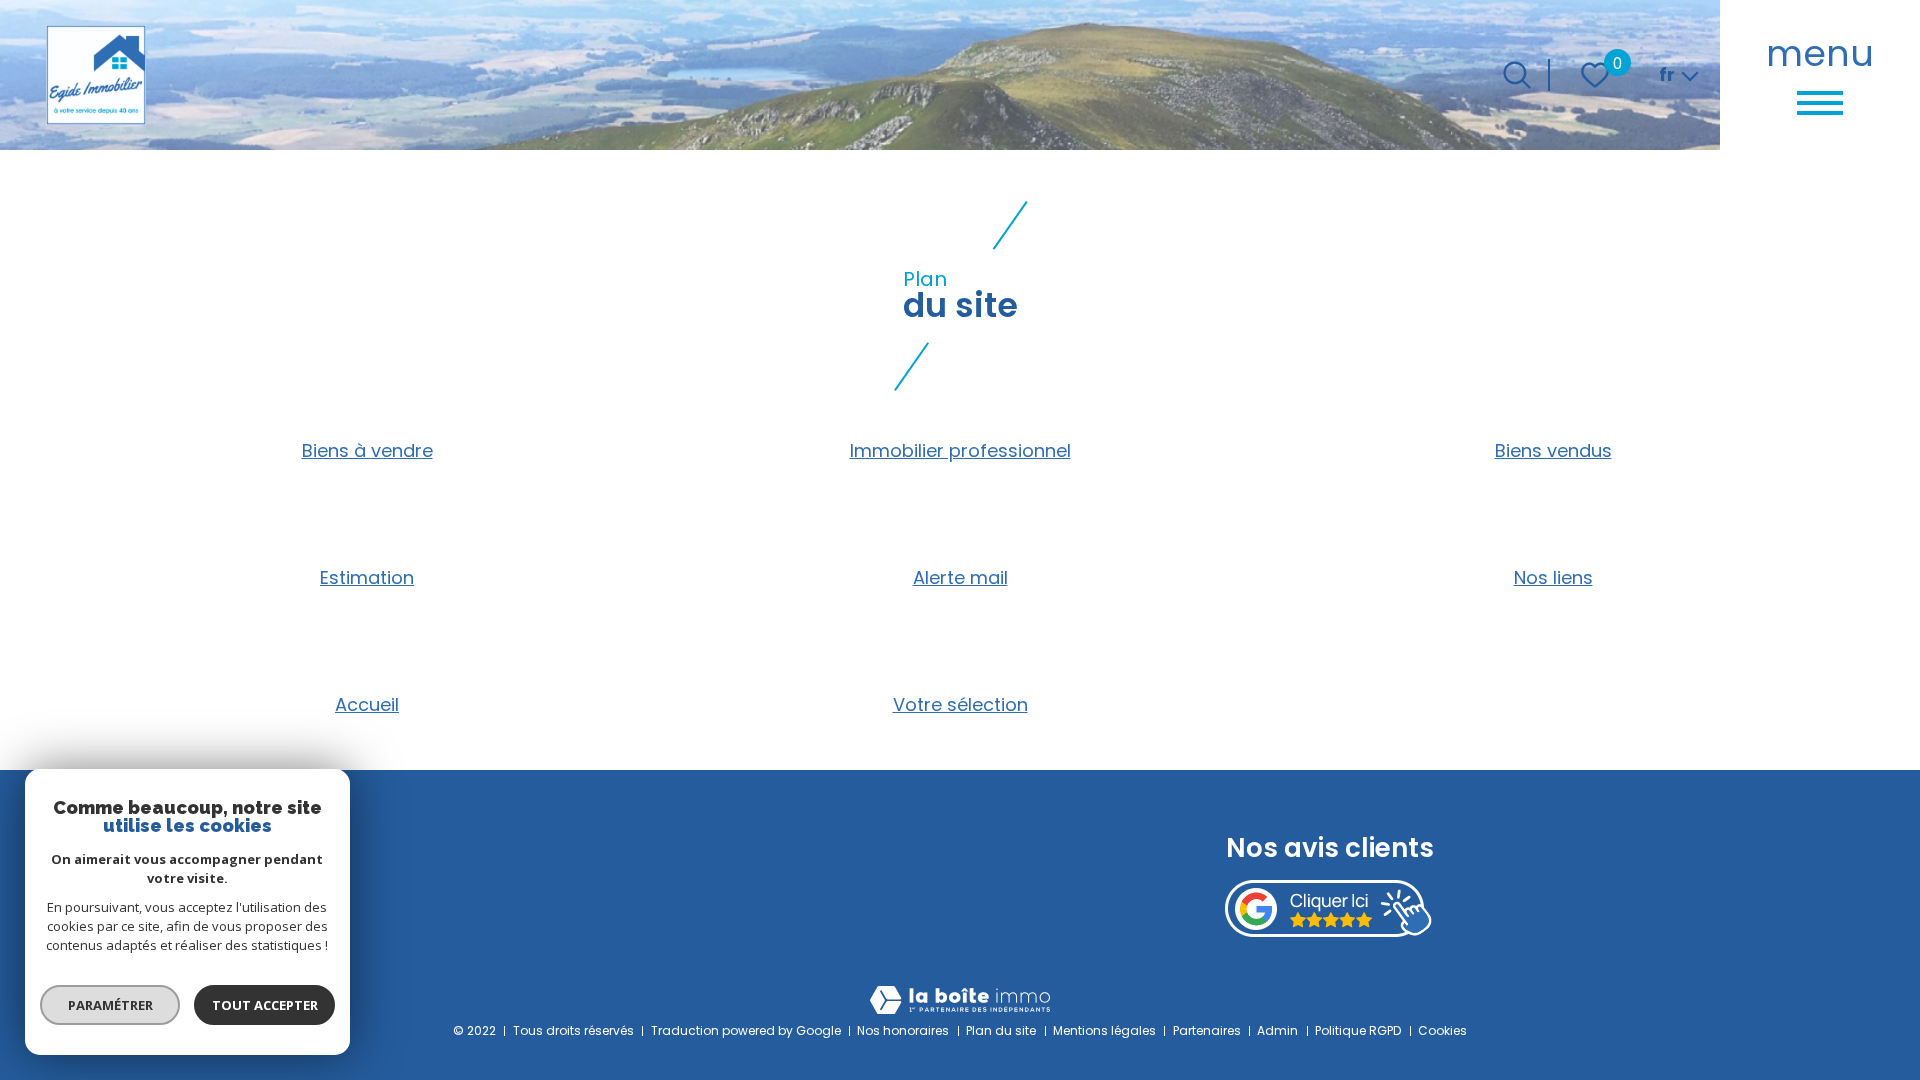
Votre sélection (960, 704)
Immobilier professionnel (960, 450)
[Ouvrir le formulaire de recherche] (1517, 75)
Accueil (367, 704)
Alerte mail (960, 577)
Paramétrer (110, 1005)
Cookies (1442, 1030)
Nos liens (1553, 577)
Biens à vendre (367, 450)
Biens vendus (1553, 450)
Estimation (367, 577)
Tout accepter (265, 1005)
